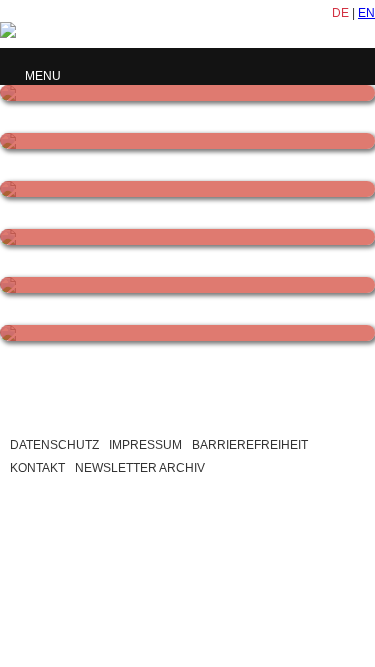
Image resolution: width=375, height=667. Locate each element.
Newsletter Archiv (140, 468)
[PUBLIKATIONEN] (187, 237)
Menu (43, 76)
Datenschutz (54, 445)
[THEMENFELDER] (187, 189)
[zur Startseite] (150, 32)
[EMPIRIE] (187, 333)
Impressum (145, 445)
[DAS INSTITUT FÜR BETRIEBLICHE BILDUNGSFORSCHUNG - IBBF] (187, 93)
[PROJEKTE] (187, 141)
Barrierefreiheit (250, 445)
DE (340, 13)
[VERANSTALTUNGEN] (187, 285)
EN (366, 13)
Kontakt (37, 468)
